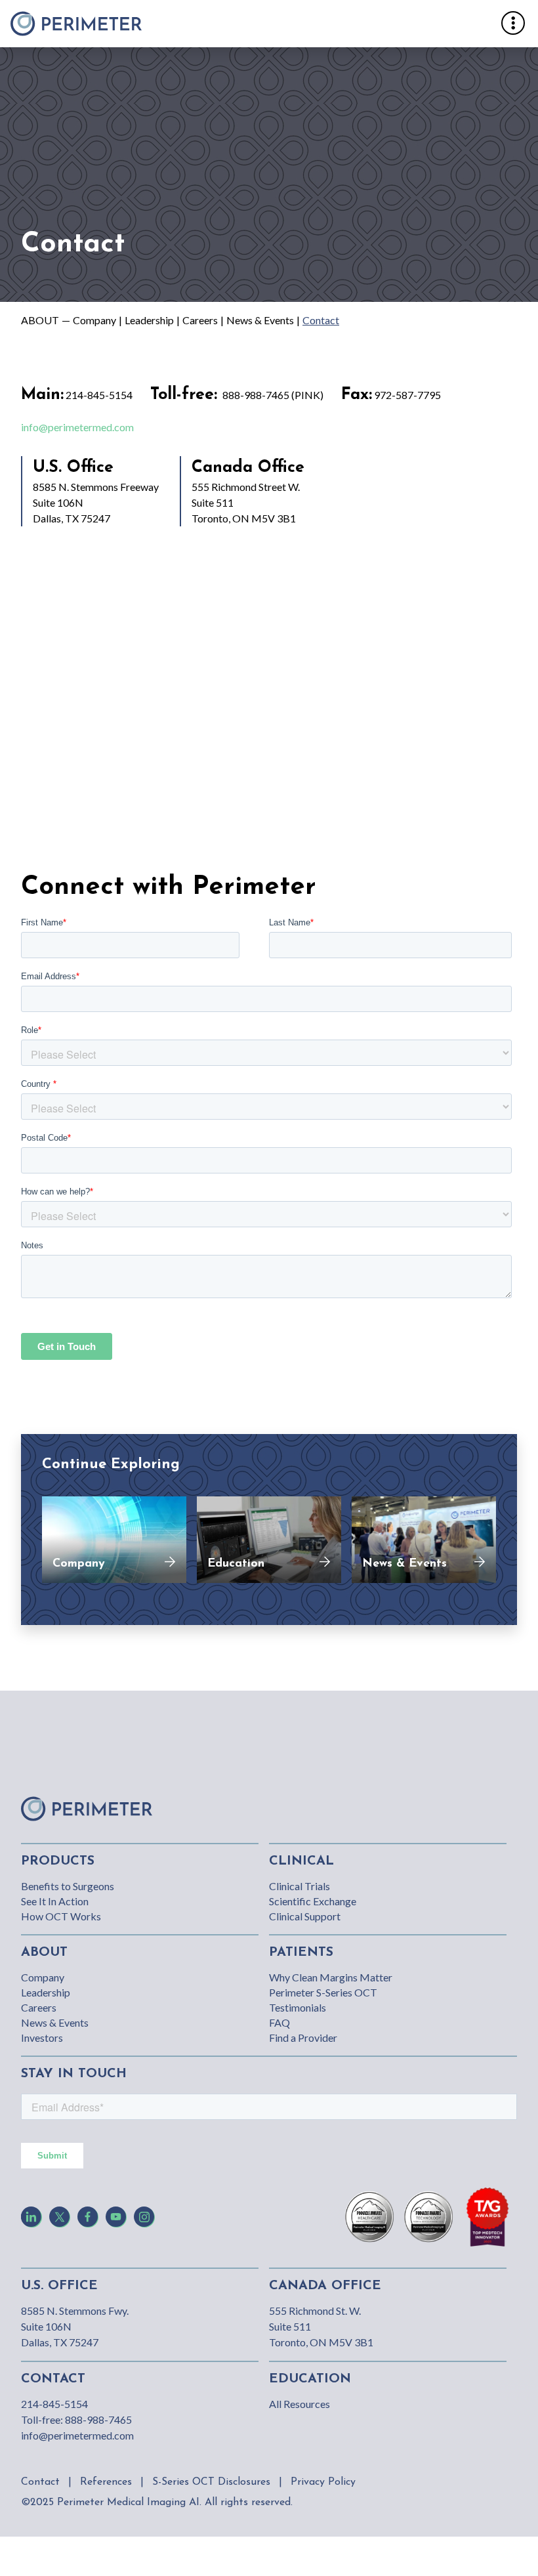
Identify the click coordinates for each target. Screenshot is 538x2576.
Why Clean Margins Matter (331, 1977)
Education (310, 2379)
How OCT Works (61, 1916)
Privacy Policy (323, 2482)
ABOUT (40, 320)
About (44, 1953)
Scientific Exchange (313, 1901)
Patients (301, 1953)
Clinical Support (305, 1916)
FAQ (279, 2022)
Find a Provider (303, 2038)
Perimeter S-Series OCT (323, 1992)
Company (94, 320)
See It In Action (55, 1901)
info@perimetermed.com (77, 427)
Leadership (149, 320)
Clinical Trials (300, 1886)
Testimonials (298, 2007)
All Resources (300, 2404)
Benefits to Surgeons (68, 1886)
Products (58, 1861)
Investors (42, 2038)
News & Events (260, 320)
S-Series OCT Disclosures (211, 2482)
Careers (200, 320)
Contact (321, 320)
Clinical (301, 1861)
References (106, 2482)
